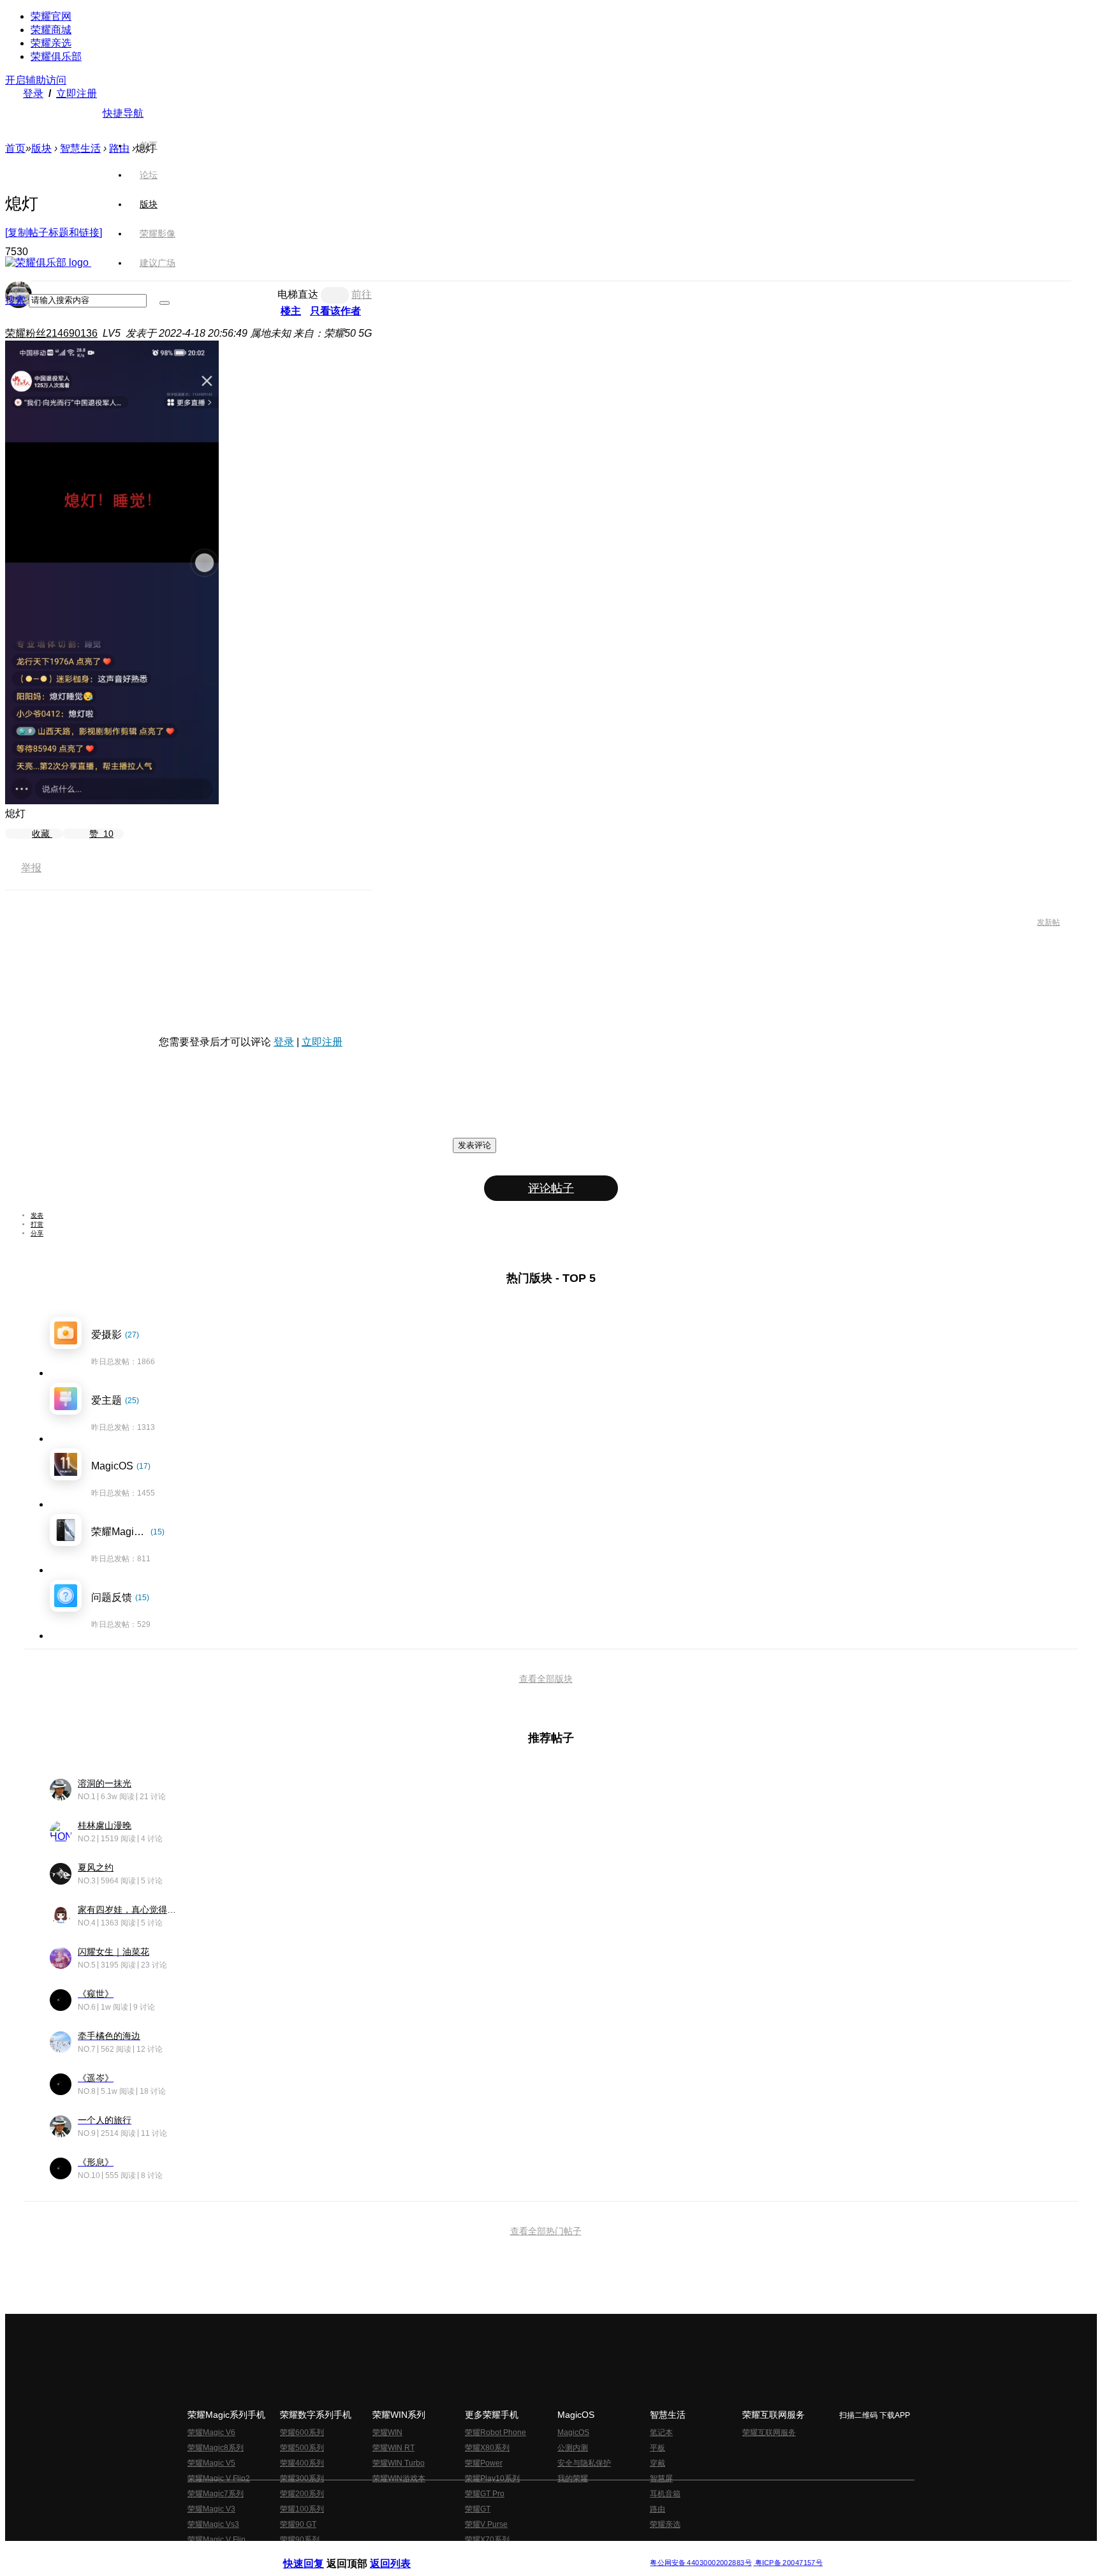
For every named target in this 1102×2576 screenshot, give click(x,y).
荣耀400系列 (302, 2463)
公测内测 (573, 2448)
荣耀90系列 (300, 2540)
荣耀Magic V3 (211, 2509)
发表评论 (474, 1145)
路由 (658, 2509)
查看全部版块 (546, 1679)
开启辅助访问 (36, 80)
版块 (41, 148)
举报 (31, 868)
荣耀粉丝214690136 (51, 333)
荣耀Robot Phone (496, 2432)
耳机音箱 (665, 2494)
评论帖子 (551, 1188)
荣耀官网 (51, 16)
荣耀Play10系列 (492, 2478)
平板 (658, 2448)
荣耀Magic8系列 (216, 2448)
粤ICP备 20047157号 (788, 2563)
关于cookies (473, 2553)
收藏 (42, 834)
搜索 (15, 300)
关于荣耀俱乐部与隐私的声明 (402, 2553)
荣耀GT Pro (485, 2494)
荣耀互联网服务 (769, 2432)
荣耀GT (478, 2509)
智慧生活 (80, 148)
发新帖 (1048, 922)
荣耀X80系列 (487, 2448)
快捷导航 (123, 113)
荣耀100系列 (302, 2509)
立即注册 (77, 93)
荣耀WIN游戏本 (399, 2478)
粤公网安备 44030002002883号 (701, 2563)
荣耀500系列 (302, 2448)
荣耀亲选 (51, 43)
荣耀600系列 (302, 2432)
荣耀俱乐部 (56, 56)
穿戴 (658, 2463)
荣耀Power (484, 2463)
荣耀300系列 (302, 2478)
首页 (149, 145)
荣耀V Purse (486, 2524)
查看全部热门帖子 (546, 2231)
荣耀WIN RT (393, 2448)
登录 (33, 93)
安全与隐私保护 (584, 2463)
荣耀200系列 (302, 2494)
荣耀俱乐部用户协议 (317, 2553)
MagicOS (573, 2432)
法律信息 (509, 2553)
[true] (165, 303)
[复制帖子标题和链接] (54, 232)
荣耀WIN (387, 2432)
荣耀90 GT (298, 2524)
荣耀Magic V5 (211, 2463)
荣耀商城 (51, 30)
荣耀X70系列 (487, 2540)
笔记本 (661, 2432)
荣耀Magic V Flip (217, 2540)
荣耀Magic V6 (211, 2432)
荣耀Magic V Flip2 (219, 2478)
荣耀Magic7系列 (216, 2494)
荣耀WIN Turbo (399, 2463)
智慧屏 (661, 2478)
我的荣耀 (573, 2478)
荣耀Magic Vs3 (213, 2524)
